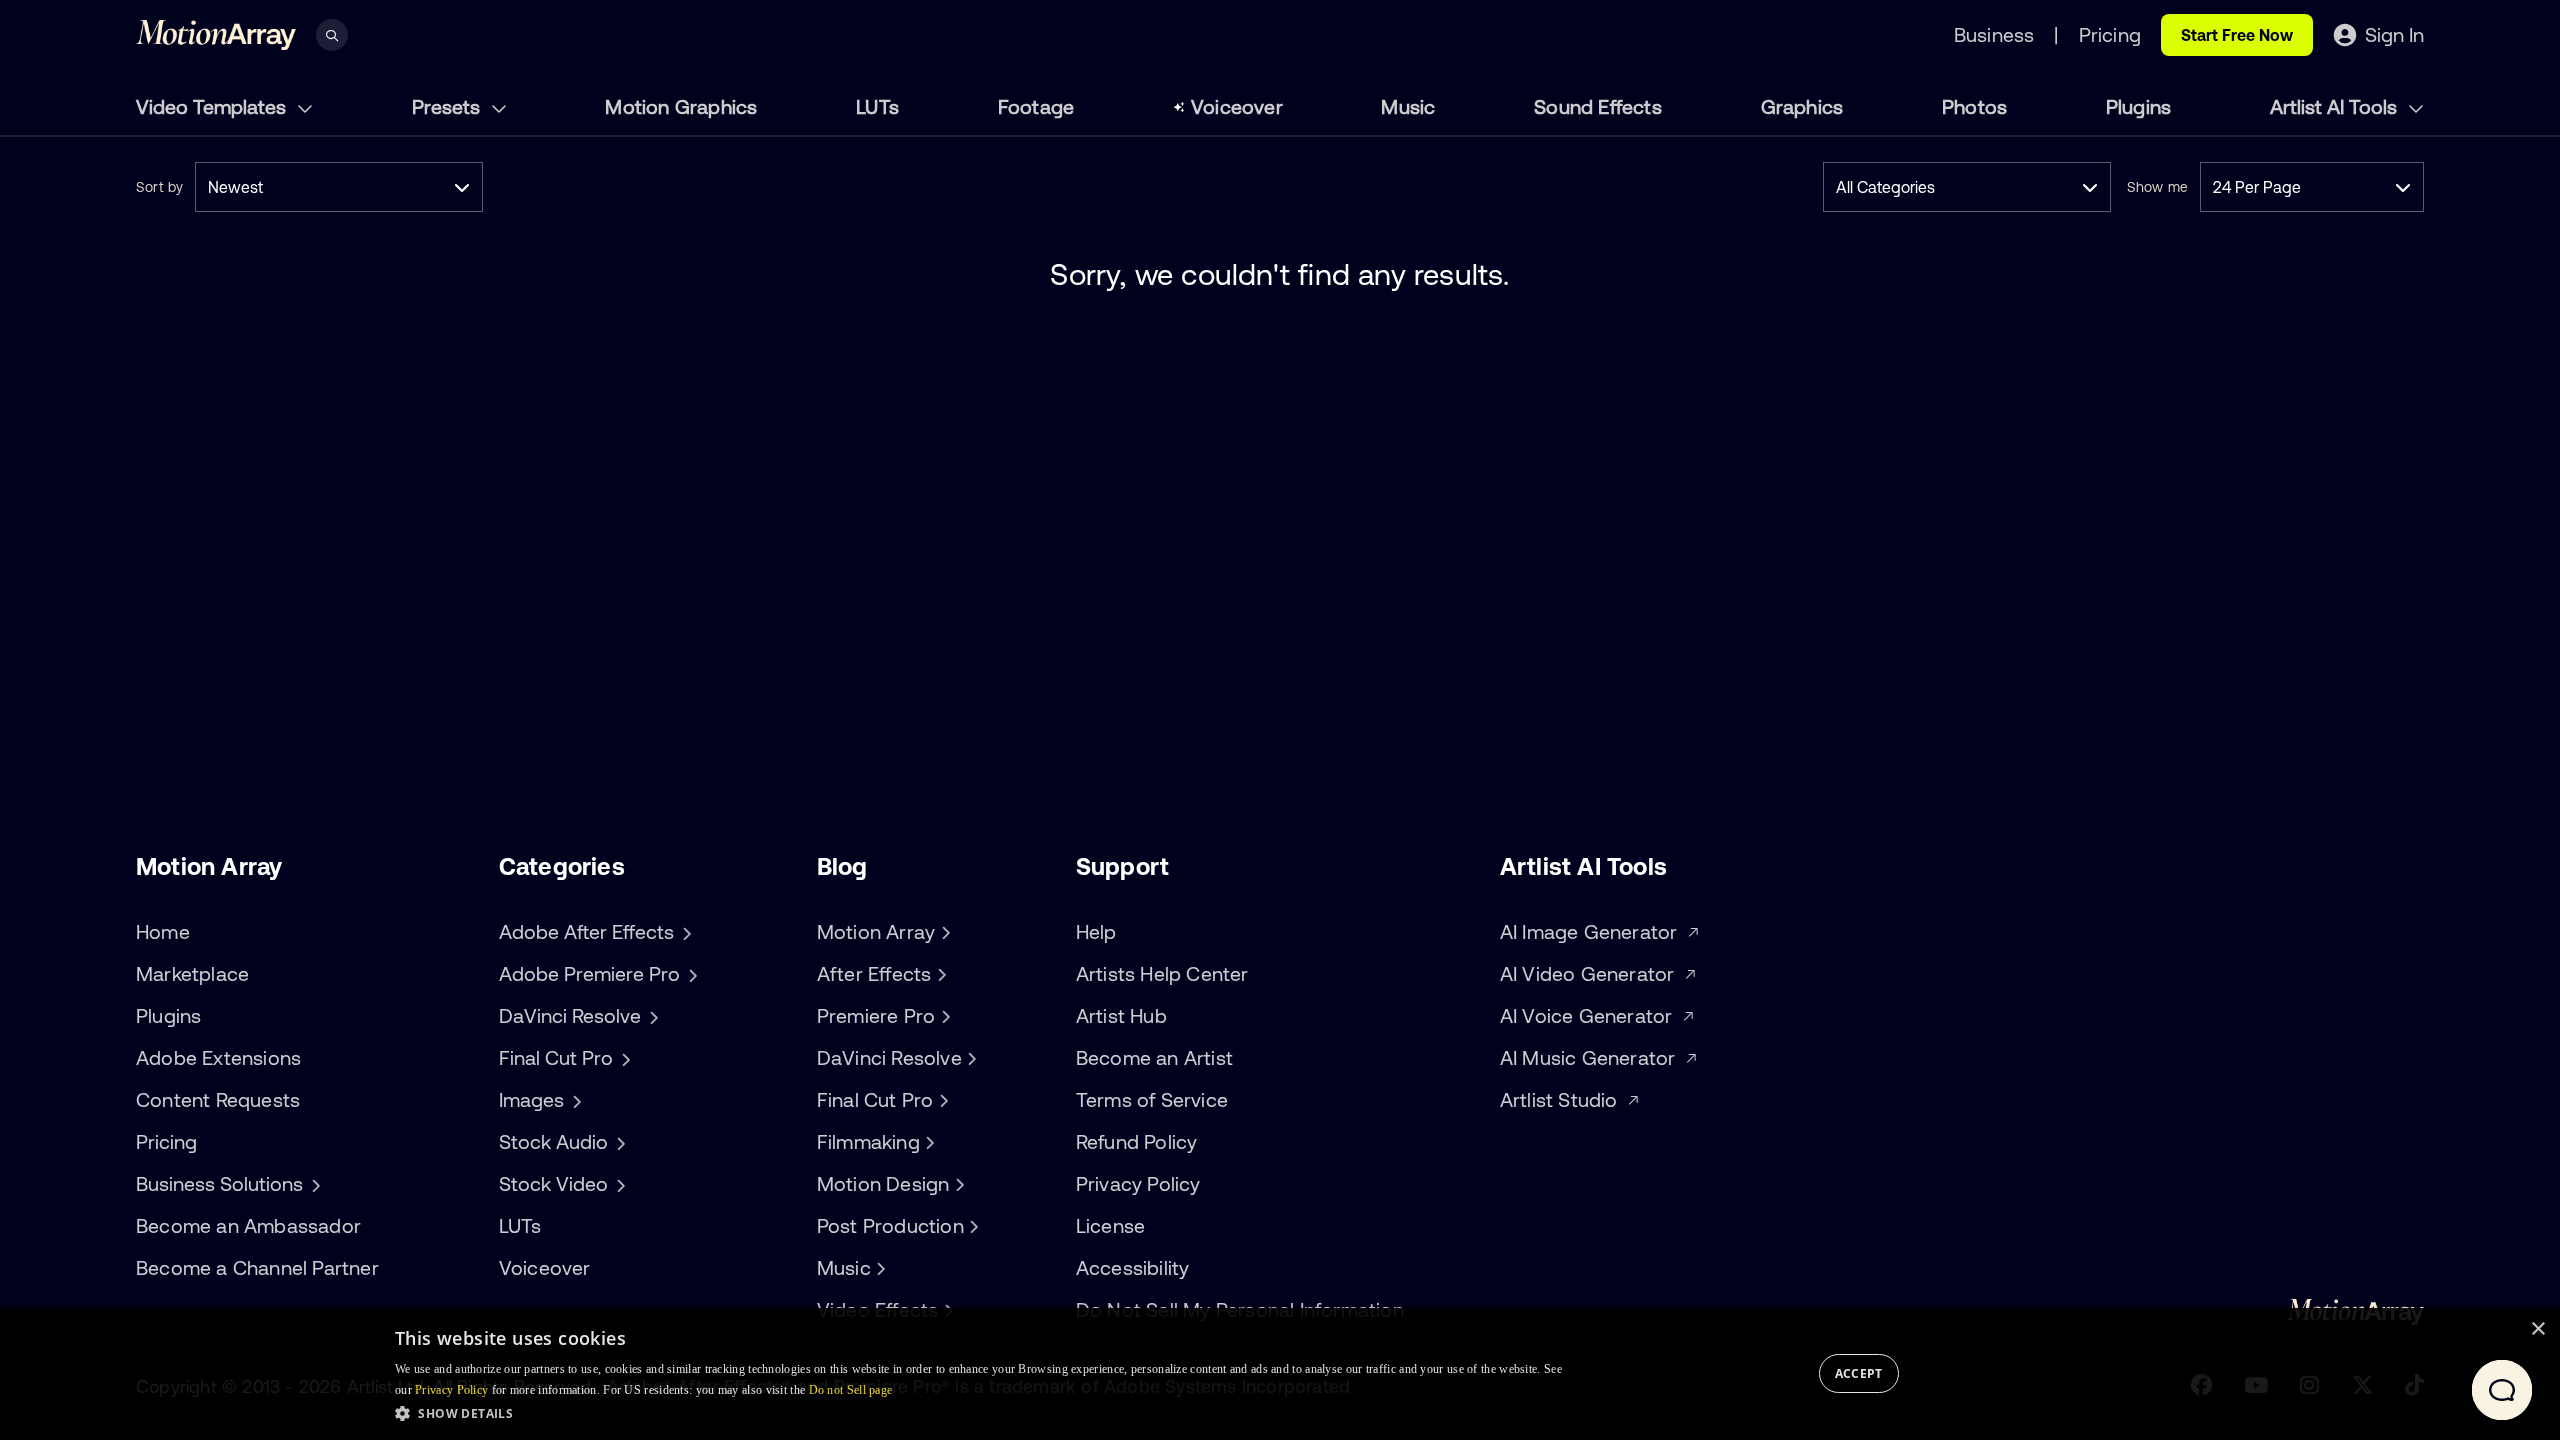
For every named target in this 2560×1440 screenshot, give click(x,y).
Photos (1974, 106)
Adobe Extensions (218, 1057)
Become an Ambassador (248, 1225)
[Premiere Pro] (943, 1016)
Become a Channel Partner (257, 1267)
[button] (978, 1413)
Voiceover (1237, 106)
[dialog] (1280, 1374)
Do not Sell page (851, 1390)
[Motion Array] (943, 932)
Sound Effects (1598, 106)
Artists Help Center (1162, 973)
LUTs (877, 106)
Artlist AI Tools (2336, 106)
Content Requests (218, 1099)
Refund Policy (1137, 1141)
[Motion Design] (957, 1184)
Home (163, 931)
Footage (1036, 106)
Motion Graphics (681, 106)
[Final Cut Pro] (941, 1100)
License (1110, 1225)
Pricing (166, 1141)
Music (1408, 106)
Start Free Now (2237, 35)
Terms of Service (1152, 1099)
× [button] (2537, 1329)
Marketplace (192, 973)
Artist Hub (1121, 1015)
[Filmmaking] (928, 1142)
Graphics (1802, 106)
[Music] (879, 1268)
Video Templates (213, 106)
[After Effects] (939, 974)
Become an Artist (1154, 1057)
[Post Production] (972, 1226)
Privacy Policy (1138, 1183)
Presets (448, 106)
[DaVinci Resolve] (970, 1058)
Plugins (2138, 106)
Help (1096, 931)
